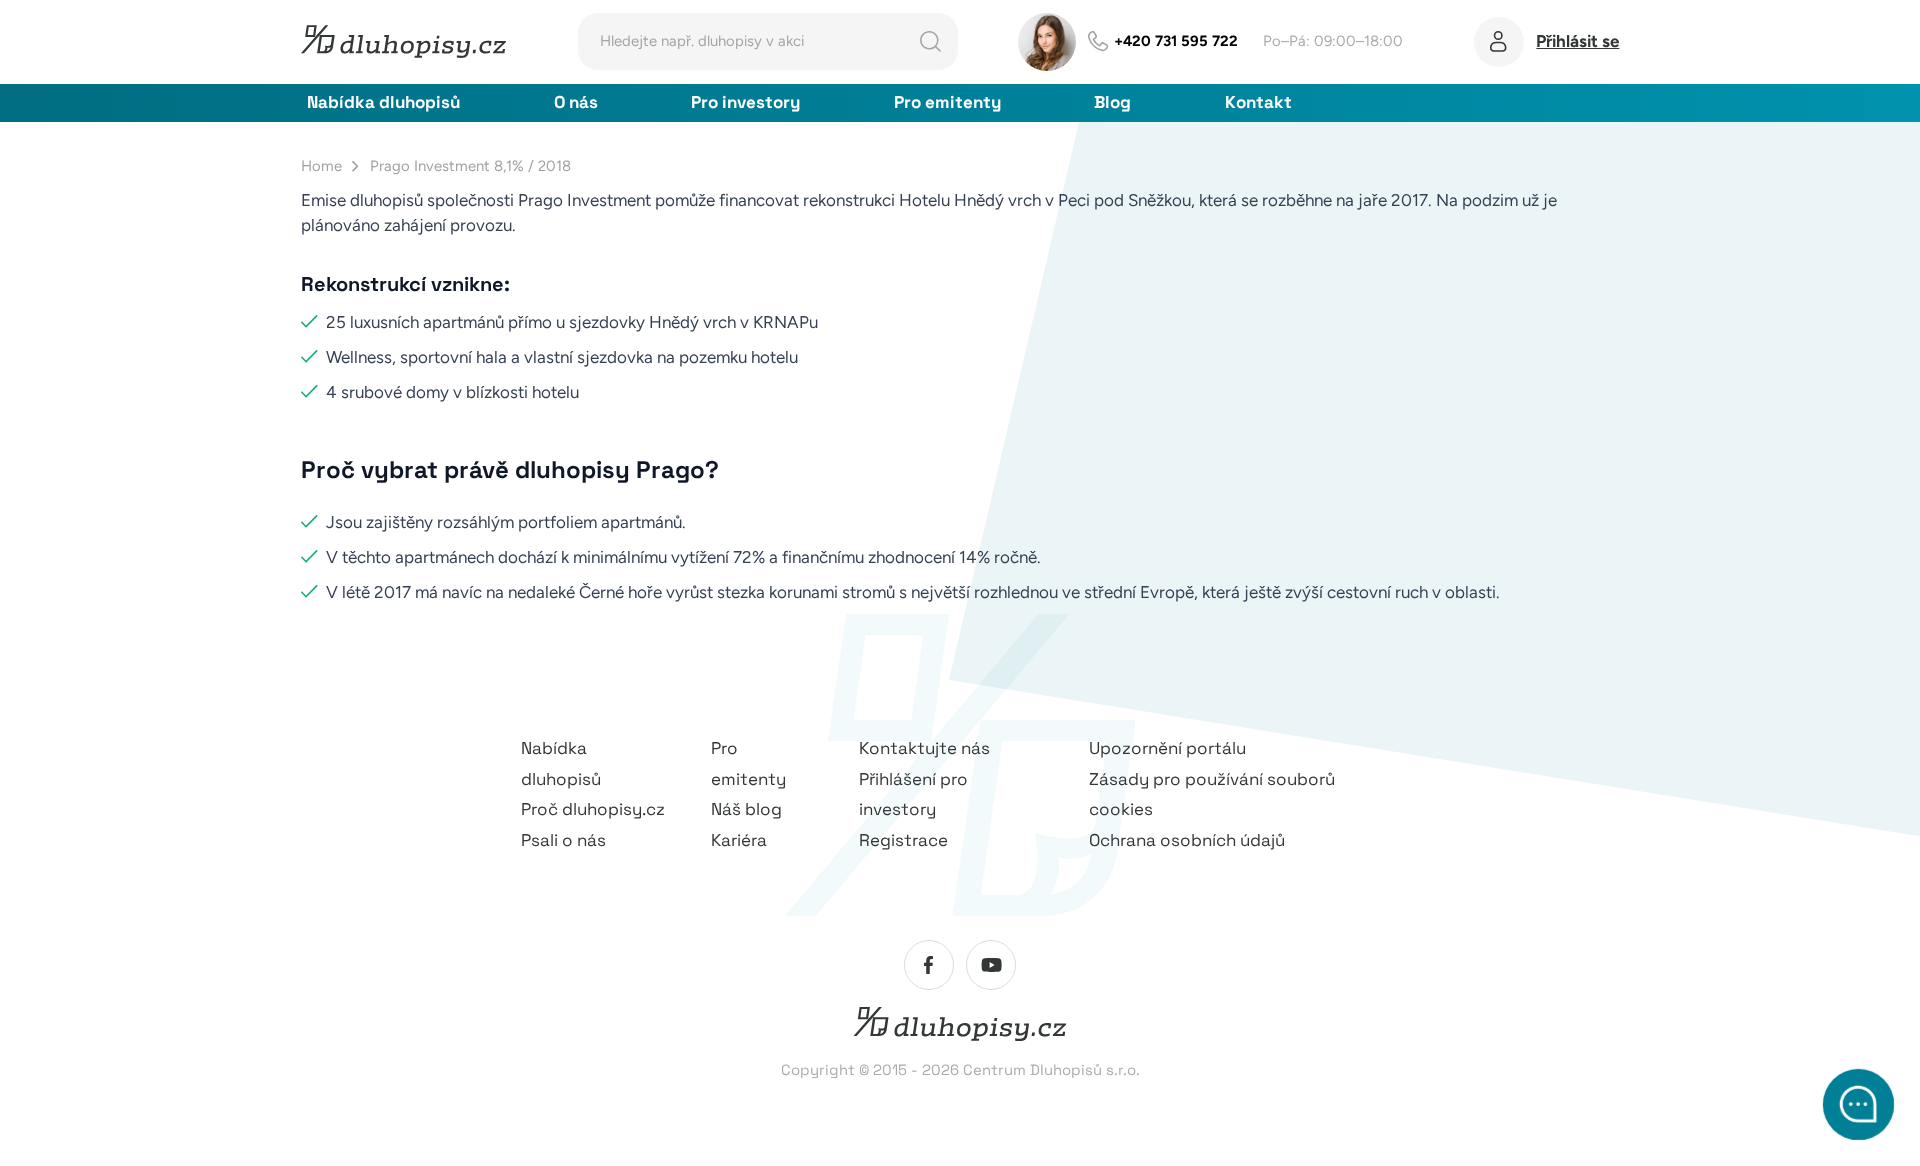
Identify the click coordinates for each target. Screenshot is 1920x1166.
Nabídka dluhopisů (383, 102)
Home (321, 166)
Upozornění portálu (1167, 748)
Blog (1112, 102)
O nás (576, 102)
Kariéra (739, 840)
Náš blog (746, 809)
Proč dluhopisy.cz (593, 809)
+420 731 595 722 (1176, 41)
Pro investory (745, 102)
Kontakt (1258, 102)
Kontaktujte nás (924, 748)
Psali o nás (563, 840)
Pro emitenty (947, 102)
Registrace (903, 840)
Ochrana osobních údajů (1187, 840)
